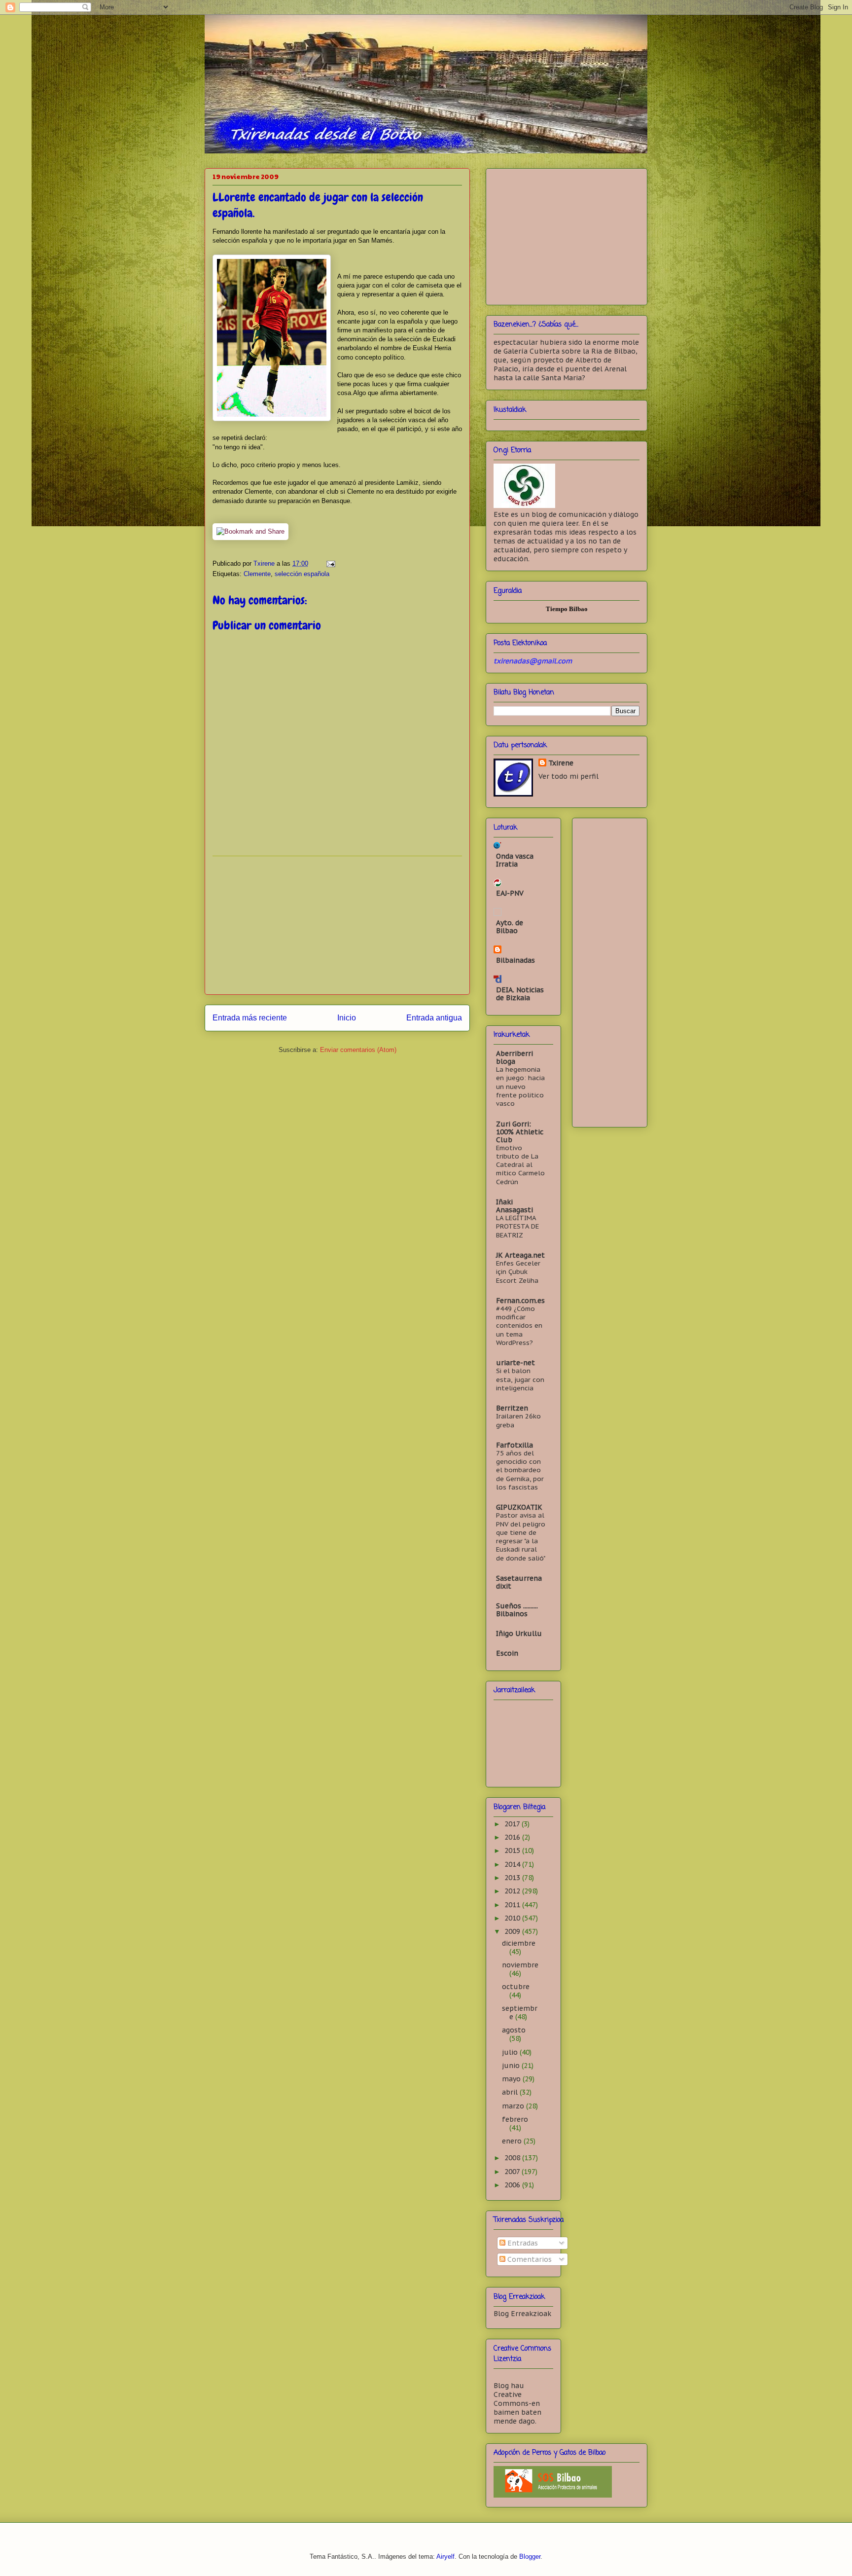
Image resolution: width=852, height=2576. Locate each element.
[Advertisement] (337, 925)
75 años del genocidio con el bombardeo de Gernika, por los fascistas (520, 1470)
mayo (512, 2079)
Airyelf (445, 2557)
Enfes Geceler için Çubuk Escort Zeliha (518, 1272)
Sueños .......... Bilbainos (517, 1610)
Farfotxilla (515, 1445)
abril (511, 2092)
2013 (513, 1878)
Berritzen (512, 1408)
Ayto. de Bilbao (510, 927)
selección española (302, 574)
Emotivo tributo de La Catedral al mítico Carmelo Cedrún (520, 1165)
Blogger (530, 2557)
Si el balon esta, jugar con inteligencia (520, 1379)
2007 (513, 2172)
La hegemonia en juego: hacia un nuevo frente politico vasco (520, 1086)
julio (511, 2052)
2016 (513, 1837)
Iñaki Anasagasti (515, 1206)
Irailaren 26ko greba (518, 1420)
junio (512, 2066)
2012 (513, 1891)
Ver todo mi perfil (568, 776)
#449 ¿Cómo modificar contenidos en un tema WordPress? (519, 1325)
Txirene (561, 763)
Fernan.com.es (520, 1301)
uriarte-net (515, 1363)
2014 (513, 1864)
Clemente (257, 574)
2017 (513, 1824)
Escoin (507, 1653)
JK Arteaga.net (520, 1255)
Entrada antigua (434, 1018)
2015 (513, 1850)
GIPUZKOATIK (519, 1507)
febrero (515, 2119)
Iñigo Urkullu (519, 1633)
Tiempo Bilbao (567, 609)
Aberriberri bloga (515, 1057)
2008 (513, 2158)
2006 (513, 2185)
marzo (514, 2106)
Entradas (522, 2243)
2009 (513, 1931)
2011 (513, 1905)
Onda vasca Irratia (515, 860)
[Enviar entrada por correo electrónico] (330, 563)
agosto (514, 2030)
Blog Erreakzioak (522, 2314)
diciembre (519, 1943)
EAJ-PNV (510, 893)
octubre (516, 1987)
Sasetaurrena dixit (519, 1582)
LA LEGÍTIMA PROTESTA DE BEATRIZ (517, 1226)
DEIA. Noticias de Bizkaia (520, 994)
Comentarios (529, 2259)
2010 (513, 1918)
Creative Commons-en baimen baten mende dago (517, 2408)
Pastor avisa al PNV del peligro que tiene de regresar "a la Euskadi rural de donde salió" (521, 1536)
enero (513, 2141)
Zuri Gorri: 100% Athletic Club (520, 1132)
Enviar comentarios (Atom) (358, 1050)
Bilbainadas (515, 960)
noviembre (520, 1965)
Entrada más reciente (250, 1018)
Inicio (347, 1018)
